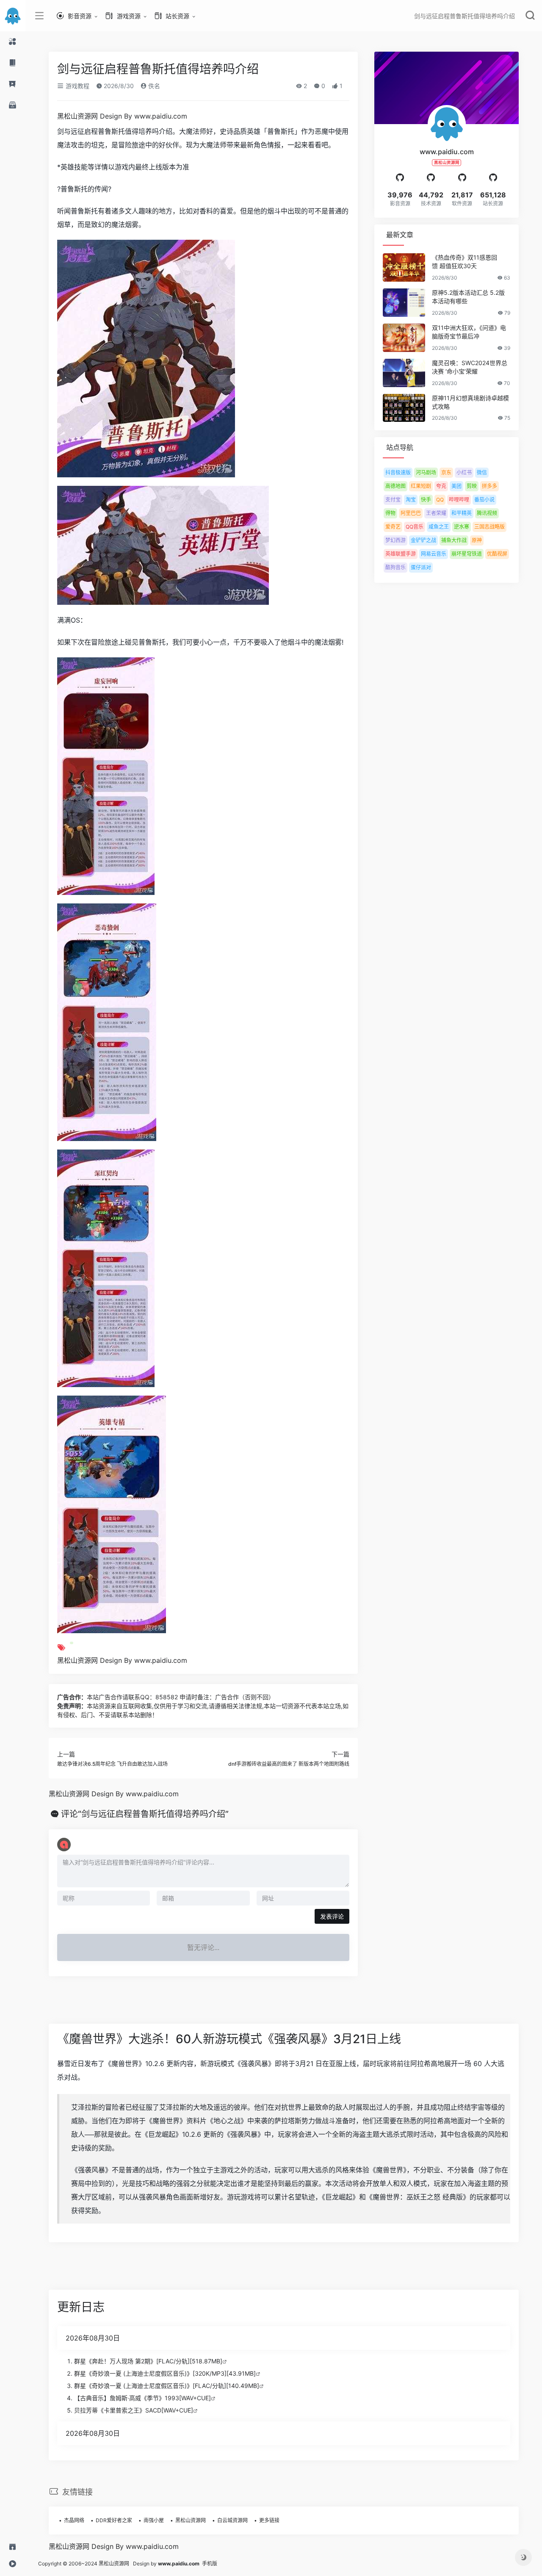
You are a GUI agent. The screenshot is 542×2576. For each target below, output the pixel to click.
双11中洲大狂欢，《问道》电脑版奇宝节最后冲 (469, 332)
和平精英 (462, 513)
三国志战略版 (489, 527)
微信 (482, 472)
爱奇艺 (393, 527)
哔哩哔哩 (459, 500)
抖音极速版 (398, 472)
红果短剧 (421, 486)
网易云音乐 (434, 554)
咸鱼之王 (439, 527)
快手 (426, 500)
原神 (477, 540)
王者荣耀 (436, 513)
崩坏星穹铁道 (467, 554)
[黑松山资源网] (13, 16)
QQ (440, 500)
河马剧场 (426, 472)
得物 (390, 513)
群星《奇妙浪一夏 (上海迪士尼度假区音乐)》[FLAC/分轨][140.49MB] (167, 2386)
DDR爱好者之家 (114, 2520)
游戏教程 (77, 86)
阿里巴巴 (411, 513)
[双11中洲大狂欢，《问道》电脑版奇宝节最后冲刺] (404, 338)
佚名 (153, 86)
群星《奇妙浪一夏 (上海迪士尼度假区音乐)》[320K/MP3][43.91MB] (165, 2373)
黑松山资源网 (191, 2520)
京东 (446, 472)
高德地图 (395, 486)
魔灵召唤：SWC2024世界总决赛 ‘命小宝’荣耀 (470, 367)
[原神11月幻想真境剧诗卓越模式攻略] (404, 408)
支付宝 (393, 500)
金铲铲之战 (423, 540)
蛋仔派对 (421, 567)
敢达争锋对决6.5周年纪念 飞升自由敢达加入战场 (112, 1764)
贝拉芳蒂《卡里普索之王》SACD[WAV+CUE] (134, 2410)
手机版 (210, 2564)
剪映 (472, 486)
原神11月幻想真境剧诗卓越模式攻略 (470, 402)
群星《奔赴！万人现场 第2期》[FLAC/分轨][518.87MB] (148, 2361)
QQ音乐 (415, 527)
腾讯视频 (487, 513)
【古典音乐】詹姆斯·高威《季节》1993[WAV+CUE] (142, 2398)
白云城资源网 (232, 2520)
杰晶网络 (74, 2520)
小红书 (464, 472)
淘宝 (411, 500)
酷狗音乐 (395, 567)
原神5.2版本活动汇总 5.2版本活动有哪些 (468, 297)
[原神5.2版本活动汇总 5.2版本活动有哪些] (404, 303)
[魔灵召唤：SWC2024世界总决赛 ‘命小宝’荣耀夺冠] (404, 373)
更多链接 (269, 2520)
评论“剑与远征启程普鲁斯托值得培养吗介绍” (145, 1814)
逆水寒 (462, 527)
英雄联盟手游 (401, 554)
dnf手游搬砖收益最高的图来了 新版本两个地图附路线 (289, 1764)
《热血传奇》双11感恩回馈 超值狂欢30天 (465, 262)
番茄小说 (484, 500)
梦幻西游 (395, 540)
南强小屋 (154, 2520)
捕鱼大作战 (454, 540)
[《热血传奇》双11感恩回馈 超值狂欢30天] (404, 267)
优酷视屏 (497, 554)
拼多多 (489, 486)
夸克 (441, 486)
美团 (456, 486)
